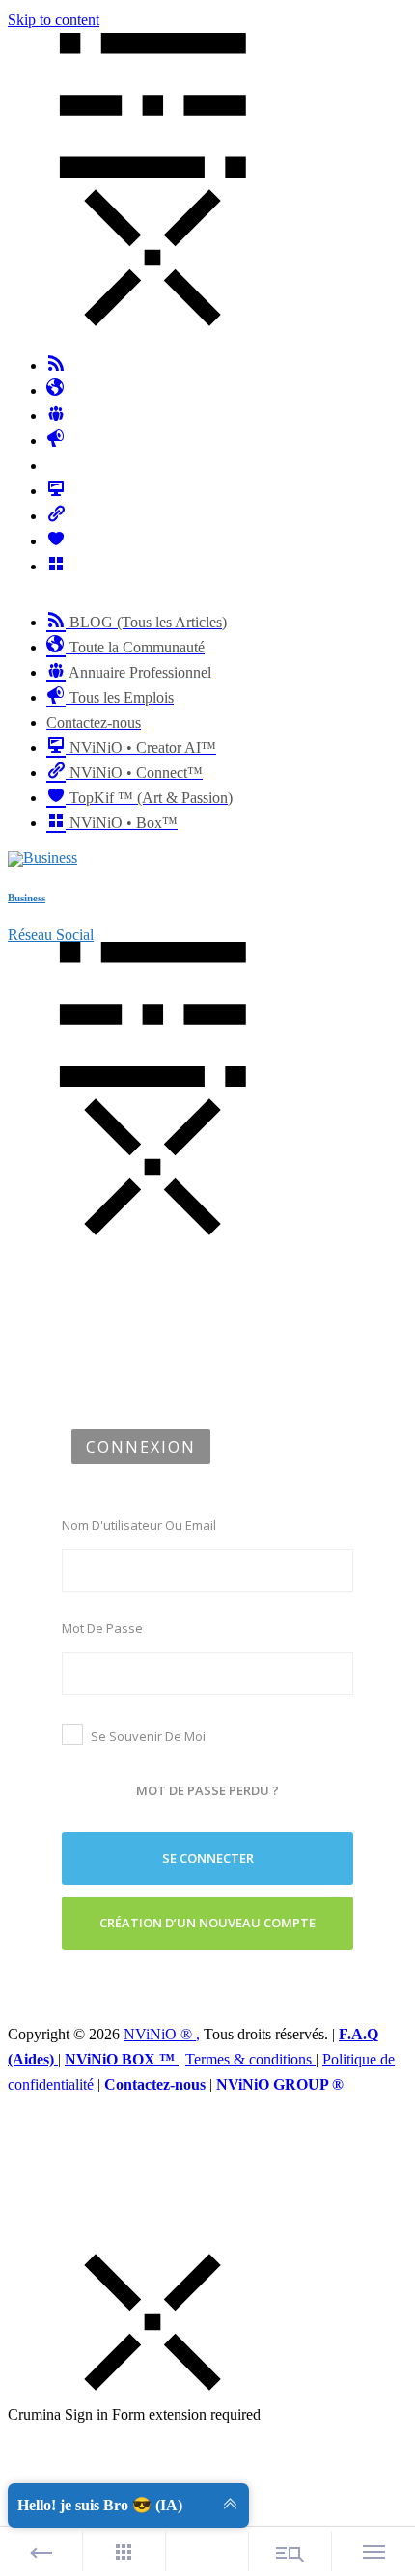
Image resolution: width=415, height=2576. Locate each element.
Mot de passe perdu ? (207, 1790)
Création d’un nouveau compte (207, 1923)
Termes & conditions (250, 2059)
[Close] (152, 2389)
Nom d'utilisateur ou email (139, 1525)
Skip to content (54, 20)
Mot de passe (102, 1628)
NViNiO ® (160, 2034)
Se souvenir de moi (148, 1736)
